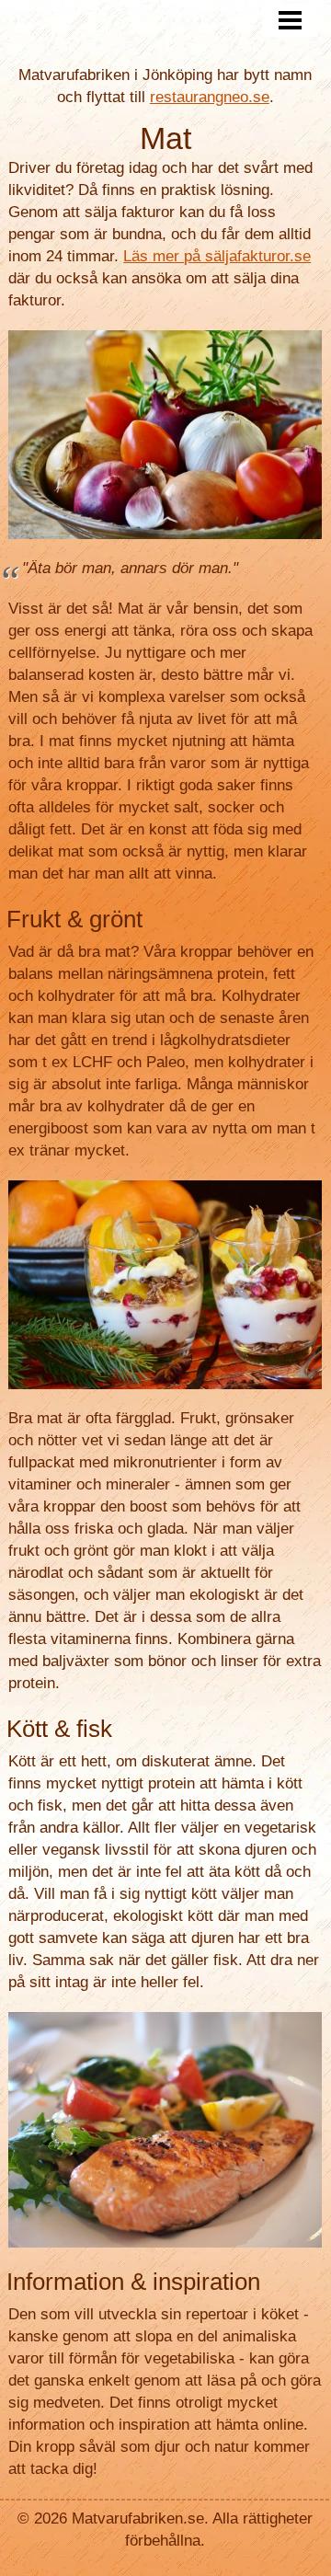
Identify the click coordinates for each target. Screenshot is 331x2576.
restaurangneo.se (210, 97)
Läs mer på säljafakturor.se (217, 256)
